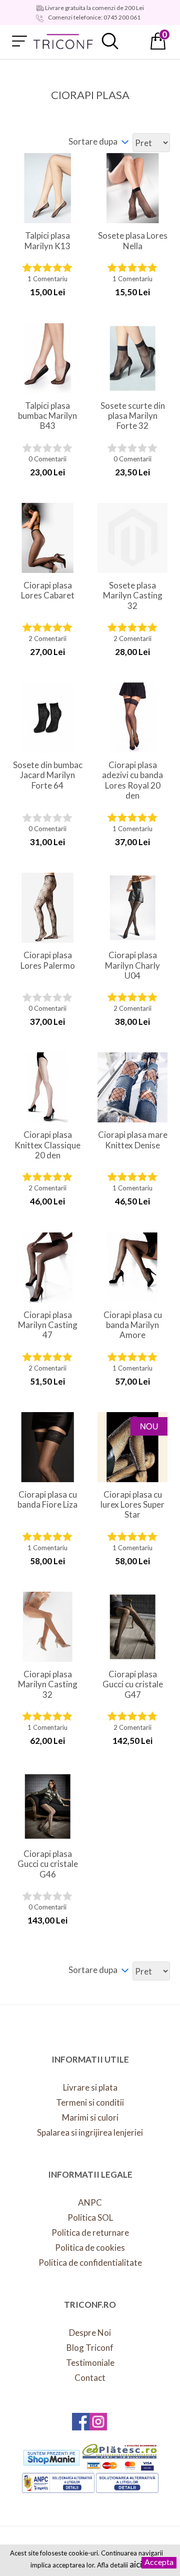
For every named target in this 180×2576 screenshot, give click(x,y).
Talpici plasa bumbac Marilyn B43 (47, 416)
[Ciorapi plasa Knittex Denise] (132, 1087)
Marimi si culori (90, 2117)
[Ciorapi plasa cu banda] (132, 718)
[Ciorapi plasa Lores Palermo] (47, 908)
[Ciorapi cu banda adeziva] (132, 1267)
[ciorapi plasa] (47, 1627)
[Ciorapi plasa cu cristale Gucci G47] (132, 1627)
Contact (90, 2378)
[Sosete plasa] (132, 358)
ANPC (90, 2202)
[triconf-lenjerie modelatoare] (63, 41)
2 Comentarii (47, 639)
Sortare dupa (93, 141)
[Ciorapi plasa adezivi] (47, 1447)
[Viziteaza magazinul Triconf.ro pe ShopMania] (51, 2457)
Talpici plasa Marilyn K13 (47, 241)
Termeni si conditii (90, 2102)
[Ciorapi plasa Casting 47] (47, 1267)
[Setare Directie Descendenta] (125, 141)
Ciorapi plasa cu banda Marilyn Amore (133, 1325)
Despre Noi (90, 2333)
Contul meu (134, 41)
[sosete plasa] (132, 188)
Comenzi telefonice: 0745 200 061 (94, 17)
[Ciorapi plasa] (132, 908)
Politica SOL (90, 2217)
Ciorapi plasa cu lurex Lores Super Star (132, 1505)
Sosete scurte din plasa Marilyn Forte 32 (133, 416)
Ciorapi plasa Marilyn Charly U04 (132, 965)
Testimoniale (90, 2363)
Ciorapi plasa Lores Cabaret (48, 590)
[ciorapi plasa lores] (47, 538)
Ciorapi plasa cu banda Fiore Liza (47, 1500)
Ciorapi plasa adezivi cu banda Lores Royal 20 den (132, 780)
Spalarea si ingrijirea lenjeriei (90, 2132)
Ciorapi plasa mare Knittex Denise (133, 1140)
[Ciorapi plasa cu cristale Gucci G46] (47, 1806)
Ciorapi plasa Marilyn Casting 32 (48, 1685)
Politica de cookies (90, 2247)
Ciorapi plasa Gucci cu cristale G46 (48, 1864)
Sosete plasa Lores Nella (133, 241)
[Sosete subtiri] (47, 718)
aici (136, 2564)
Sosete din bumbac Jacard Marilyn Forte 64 (48, 775)
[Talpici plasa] (47, 188)
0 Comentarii (47, 459)
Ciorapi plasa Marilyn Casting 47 (48, 1325)
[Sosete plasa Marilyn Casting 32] (132, 538)
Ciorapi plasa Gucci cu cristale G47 (133, 1685)
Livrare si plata (90, 2087)
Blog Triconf (90, 2348)
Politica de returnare (90, 2232)
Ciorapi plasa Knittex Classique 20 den (47, 1145)
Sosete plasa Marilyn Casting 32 (133, 596)
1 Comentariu (47, 279)
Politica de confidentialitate (90, 2263)
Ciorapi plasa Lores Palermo (48, 960)
